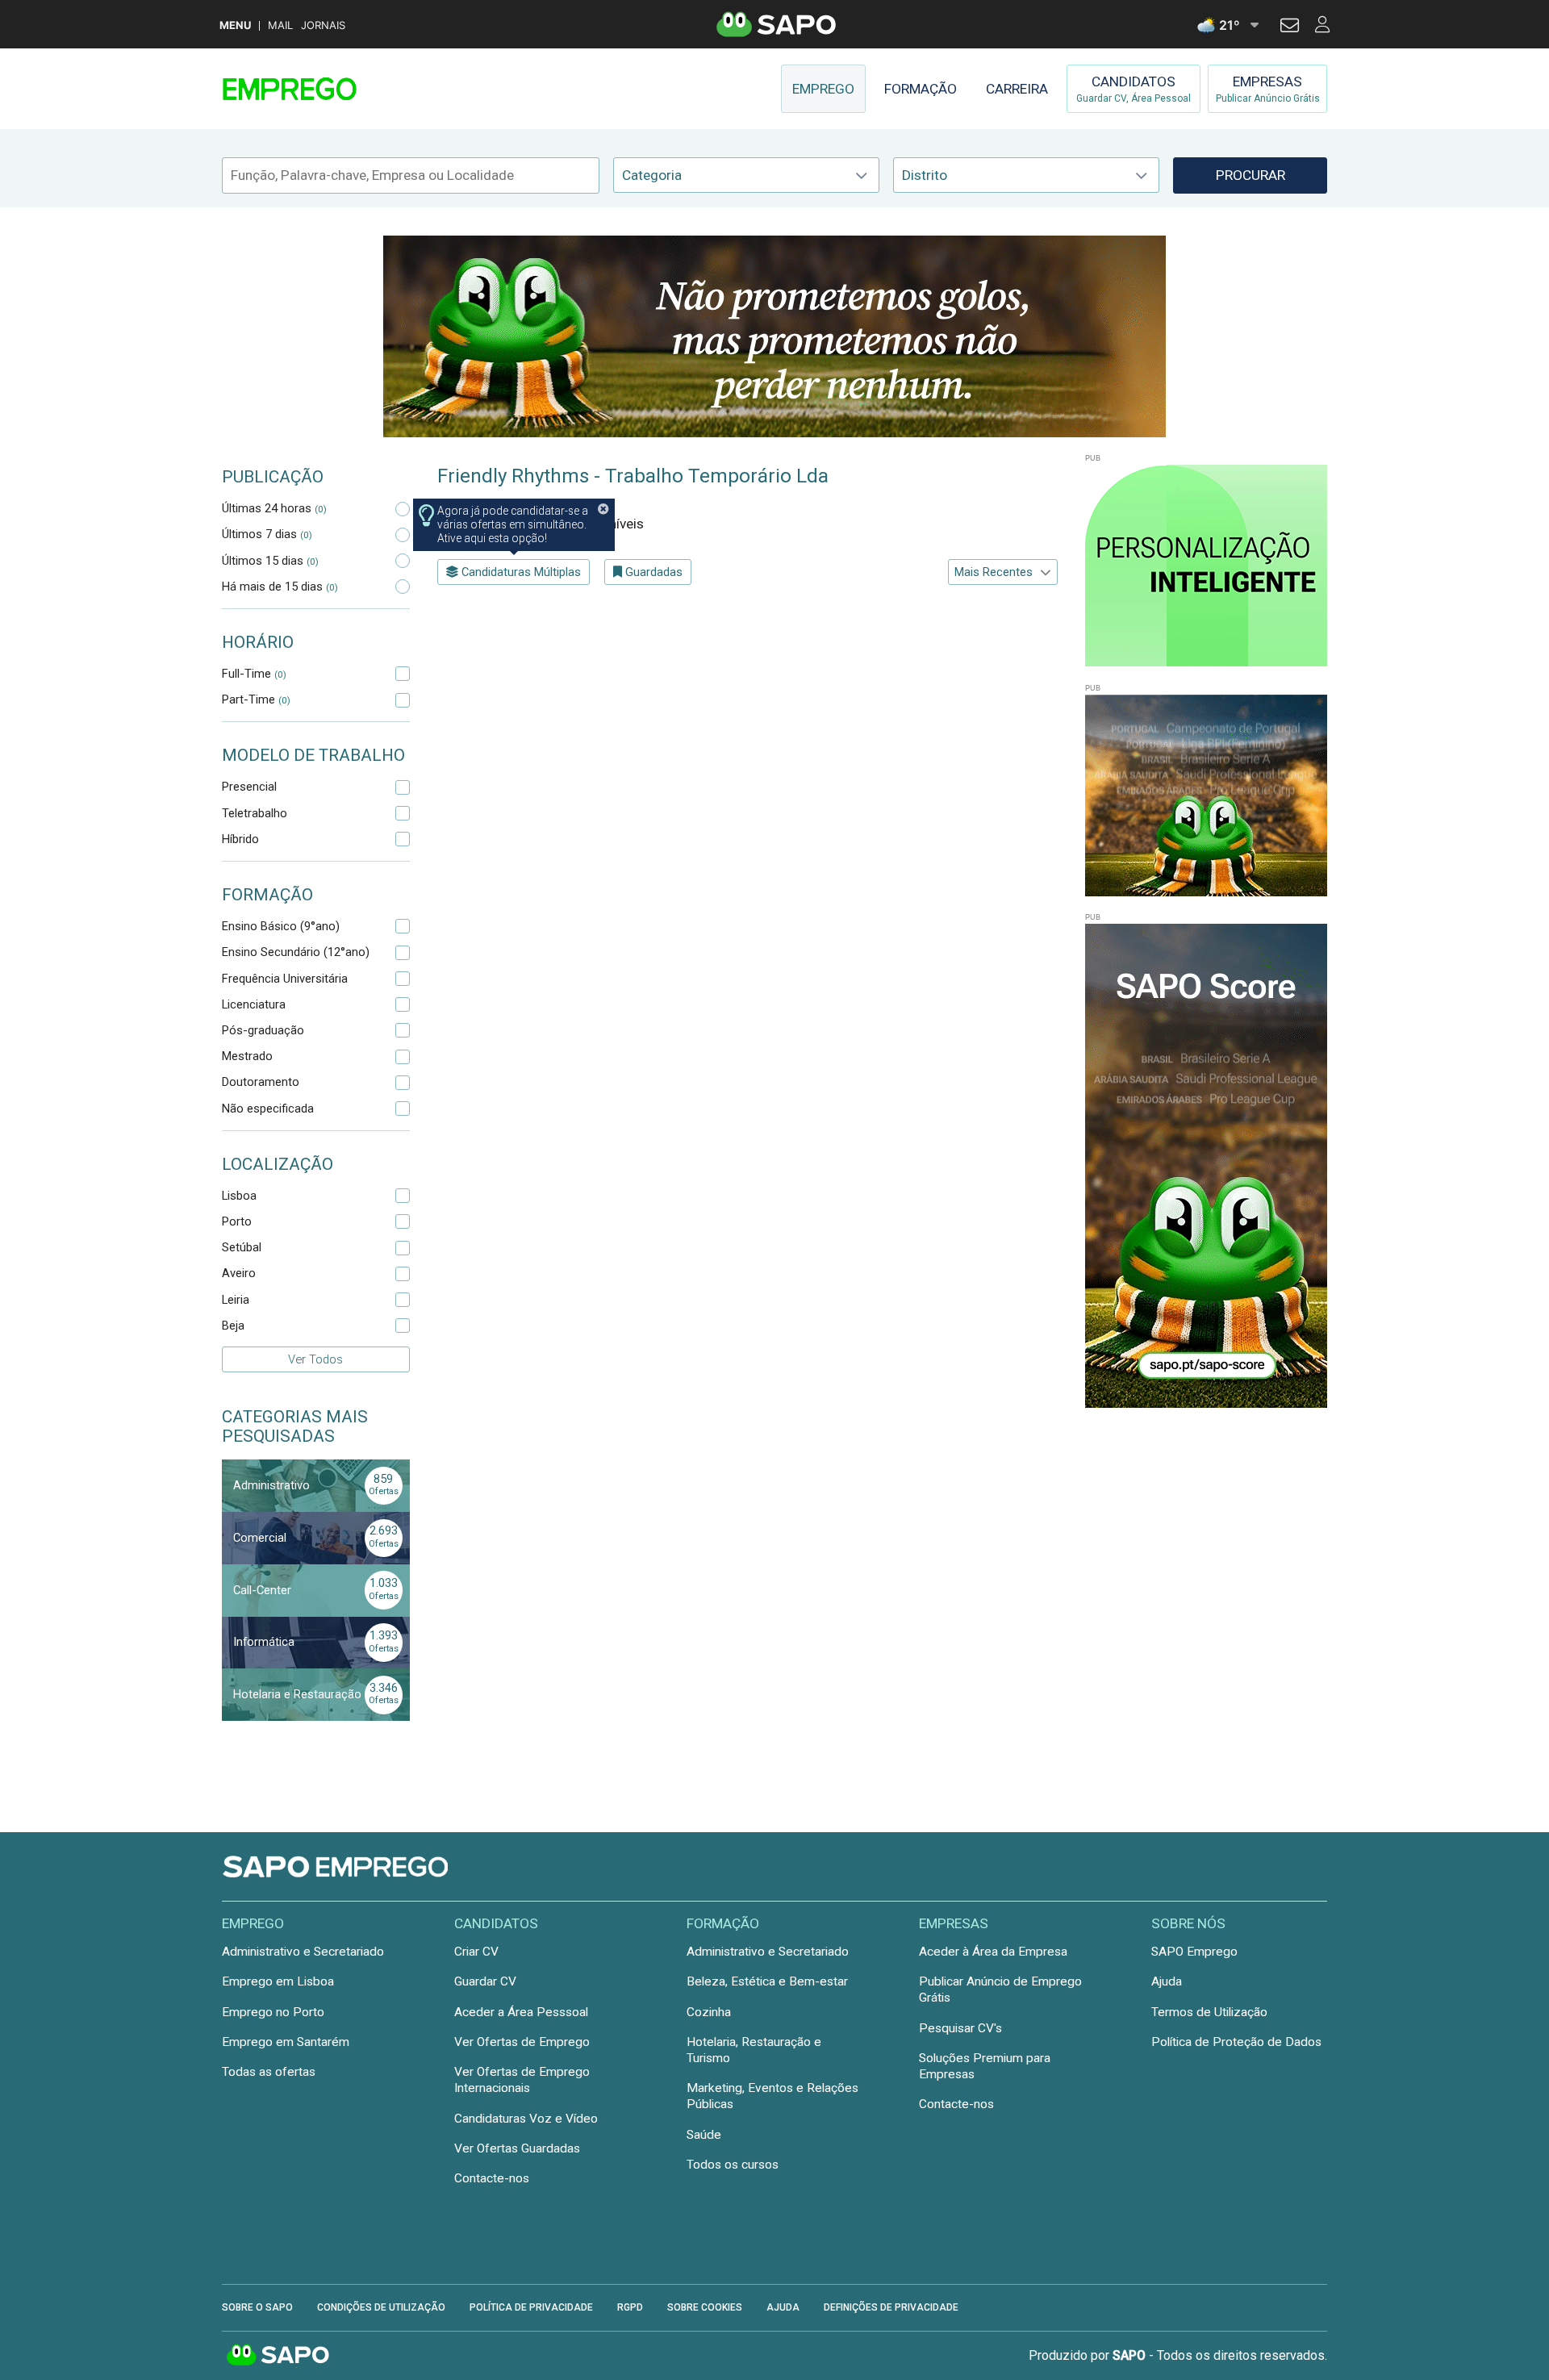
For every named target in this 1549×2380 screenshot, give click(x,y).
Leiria (236, 1300)
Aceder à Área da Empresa (993, 1952)
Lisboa (239, 1196)
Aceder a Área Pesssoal (521, 2012)
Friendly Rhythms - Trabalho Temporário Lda (633, 476)
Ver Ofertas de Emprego (522, 2042)
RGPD (630, 2307)
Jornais (323, 25)
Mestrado (247, 1056)
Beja (233, 1326)
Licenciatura (254, 1004)
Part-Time (256, 699)
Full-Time (254, 674)
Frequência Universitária (285, 979)
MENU (235, 25)
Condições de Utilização (381, 2307)
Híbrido (240, 839)
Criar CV (476, 1952)
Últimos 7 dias (267, 534)
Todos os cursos (733, 2165)
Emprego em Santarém (286, 2042)
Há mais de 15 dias (280, 587)
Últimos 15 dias (270, 561)
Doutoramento (261, 1082)
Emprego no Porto (273, 2012)
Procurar (1250, 175)
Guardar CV (485, 1981)
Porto (237, 1221)
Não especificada (268, 1109)
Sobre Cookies (705, 2307)
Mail (280, 25)
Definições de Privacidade (891, 2307)
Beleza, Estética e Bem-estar (767, 1981)
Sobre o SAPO (257, 2307)
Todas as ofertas (269, 2072)
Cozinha (709, 2012)
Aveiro (239, 1273)
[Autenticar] (1290, 27)
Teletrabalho (255, 813)
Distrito (925, 175)
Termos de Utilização (1209, 2012)
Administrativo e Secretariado (303, 1952)
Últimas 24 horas (274, 508)
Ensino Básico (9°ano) (281, 926)
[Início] (336, 89)
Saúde (704, 2135)
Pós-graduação (263, 1030)
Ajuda (1167, 1981)
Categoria (652, 175)
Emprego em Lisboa (278, 1981)
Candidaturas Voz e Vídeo (526, 2119)
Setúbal (242, 1247)
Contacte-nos (492, 2178)
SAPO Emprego (1194, 1952)
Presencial (249, 787)
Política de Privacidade (531, 2307)
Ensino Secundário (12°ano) (296, 952)
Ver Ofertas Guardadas (517, 2148)
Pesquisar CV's (960, 2028)
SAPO (278, 2356)
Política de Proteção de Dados (1236, 2042)
